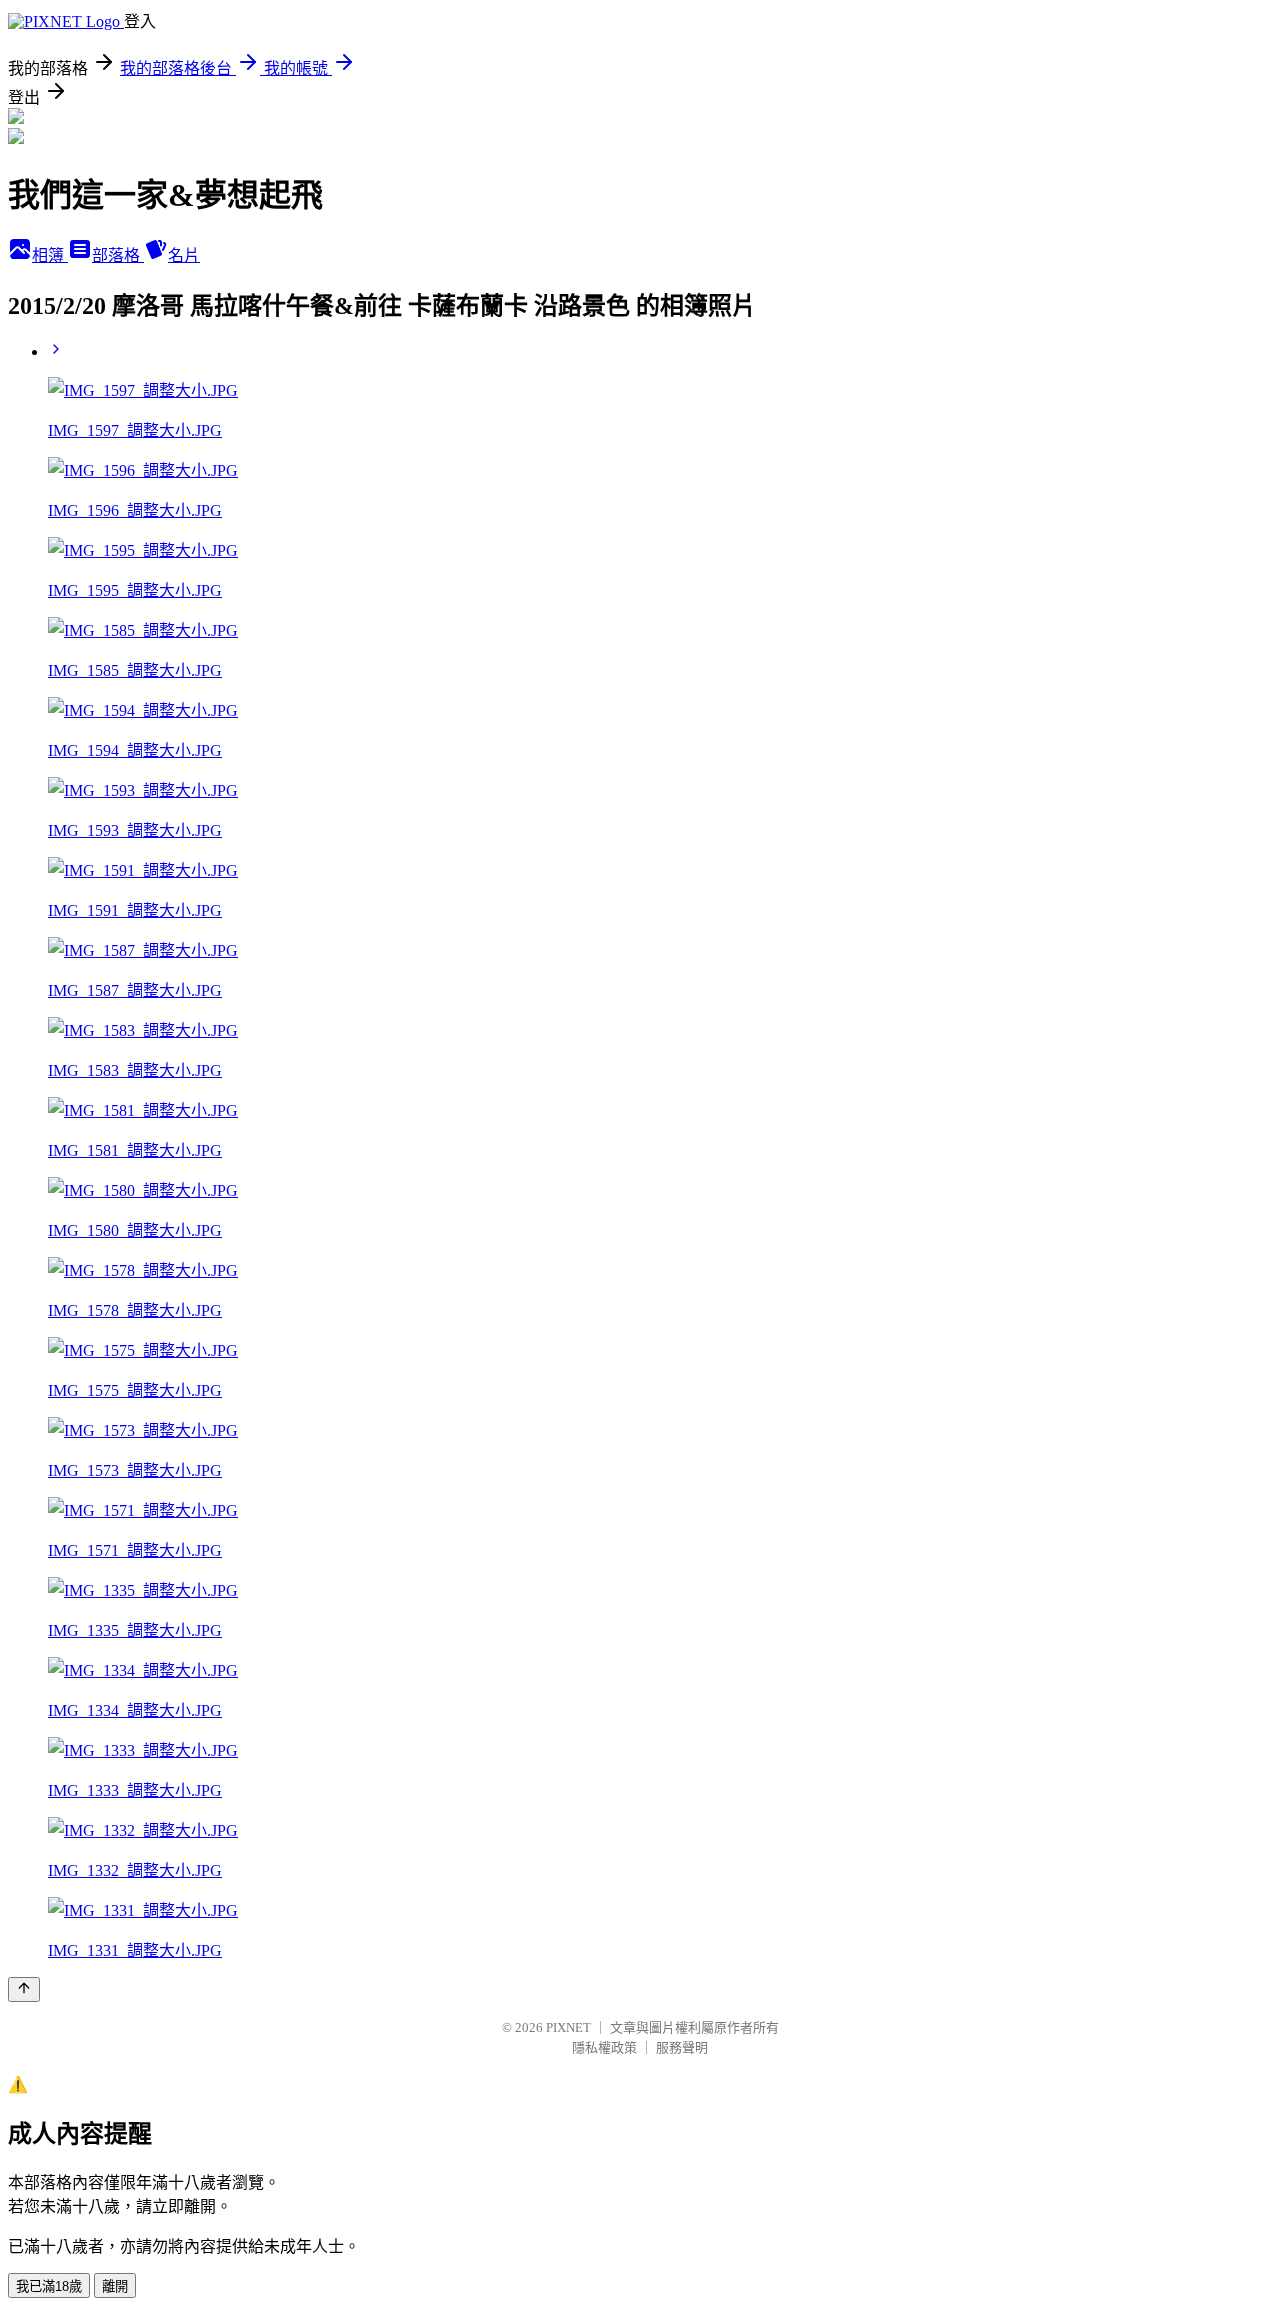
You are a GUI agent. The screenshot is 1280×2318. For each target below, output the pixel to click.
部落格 (118, 255)
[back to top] (24, 1989)
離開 (115, 2286)
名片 (184, 255)
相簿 (50, 255)
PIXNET (568, 2027)
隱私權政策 (604, 2047)
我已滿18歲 (49, 2286)
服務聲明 (682, 2047)
